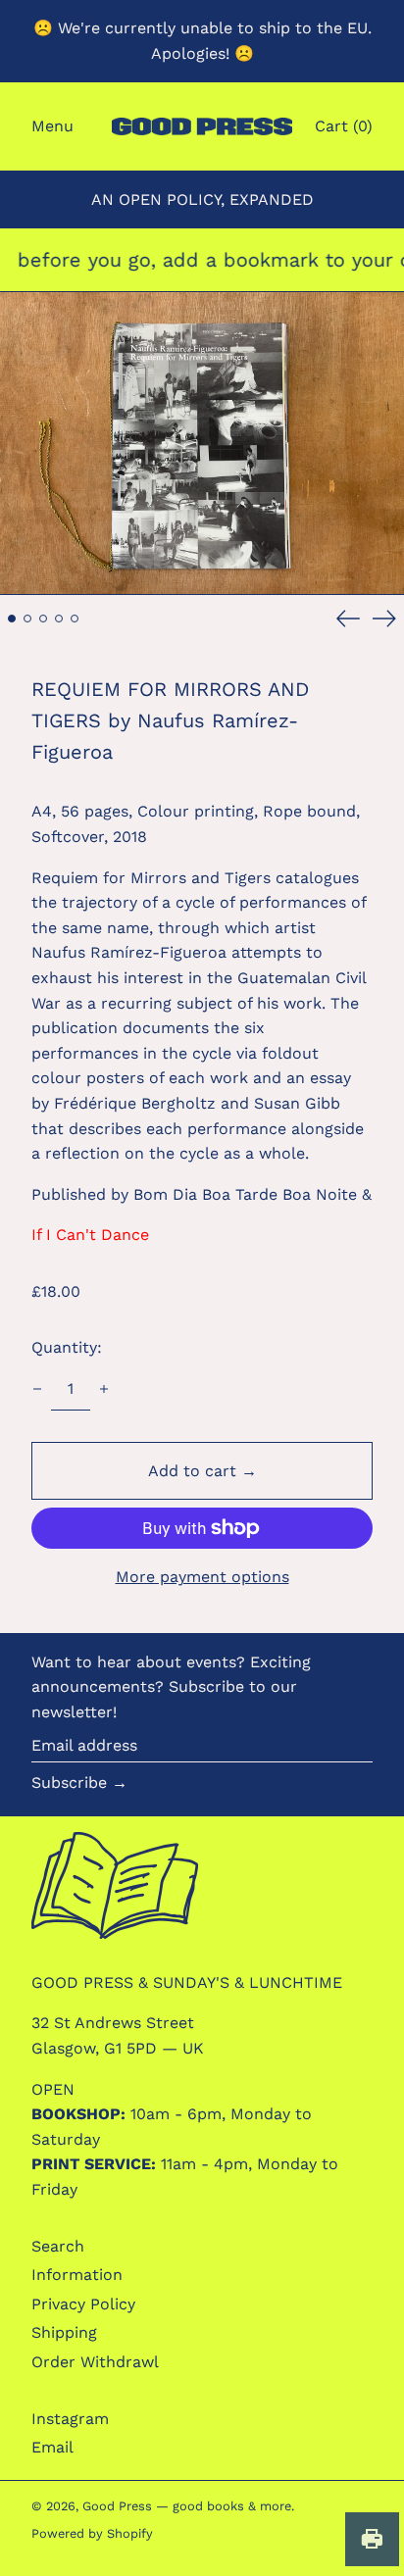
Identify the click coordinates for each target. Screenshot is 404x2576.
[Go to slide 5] (75, 619)
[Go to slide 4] (59, 619)
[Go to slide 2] (27, 619)
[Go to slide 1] (12, 619)
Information (77, 2275)
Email (52, 2447)
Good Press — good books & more (187, 2506)
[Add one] (104, 1389)
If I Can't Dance (90, 1235)
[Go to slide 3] (43, 619)
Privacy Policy (83, 2304)
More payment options (202, 1577)
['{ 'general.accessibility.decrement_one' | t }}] (37, 1389)
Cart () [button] (344, 126)
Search (58, 2246)
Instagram (70, 2419)
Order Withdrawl (95, 2362)
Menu (52, 126)
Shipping (64, 2332)
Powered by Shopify (92, 2533)
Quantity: (67, 1347)
